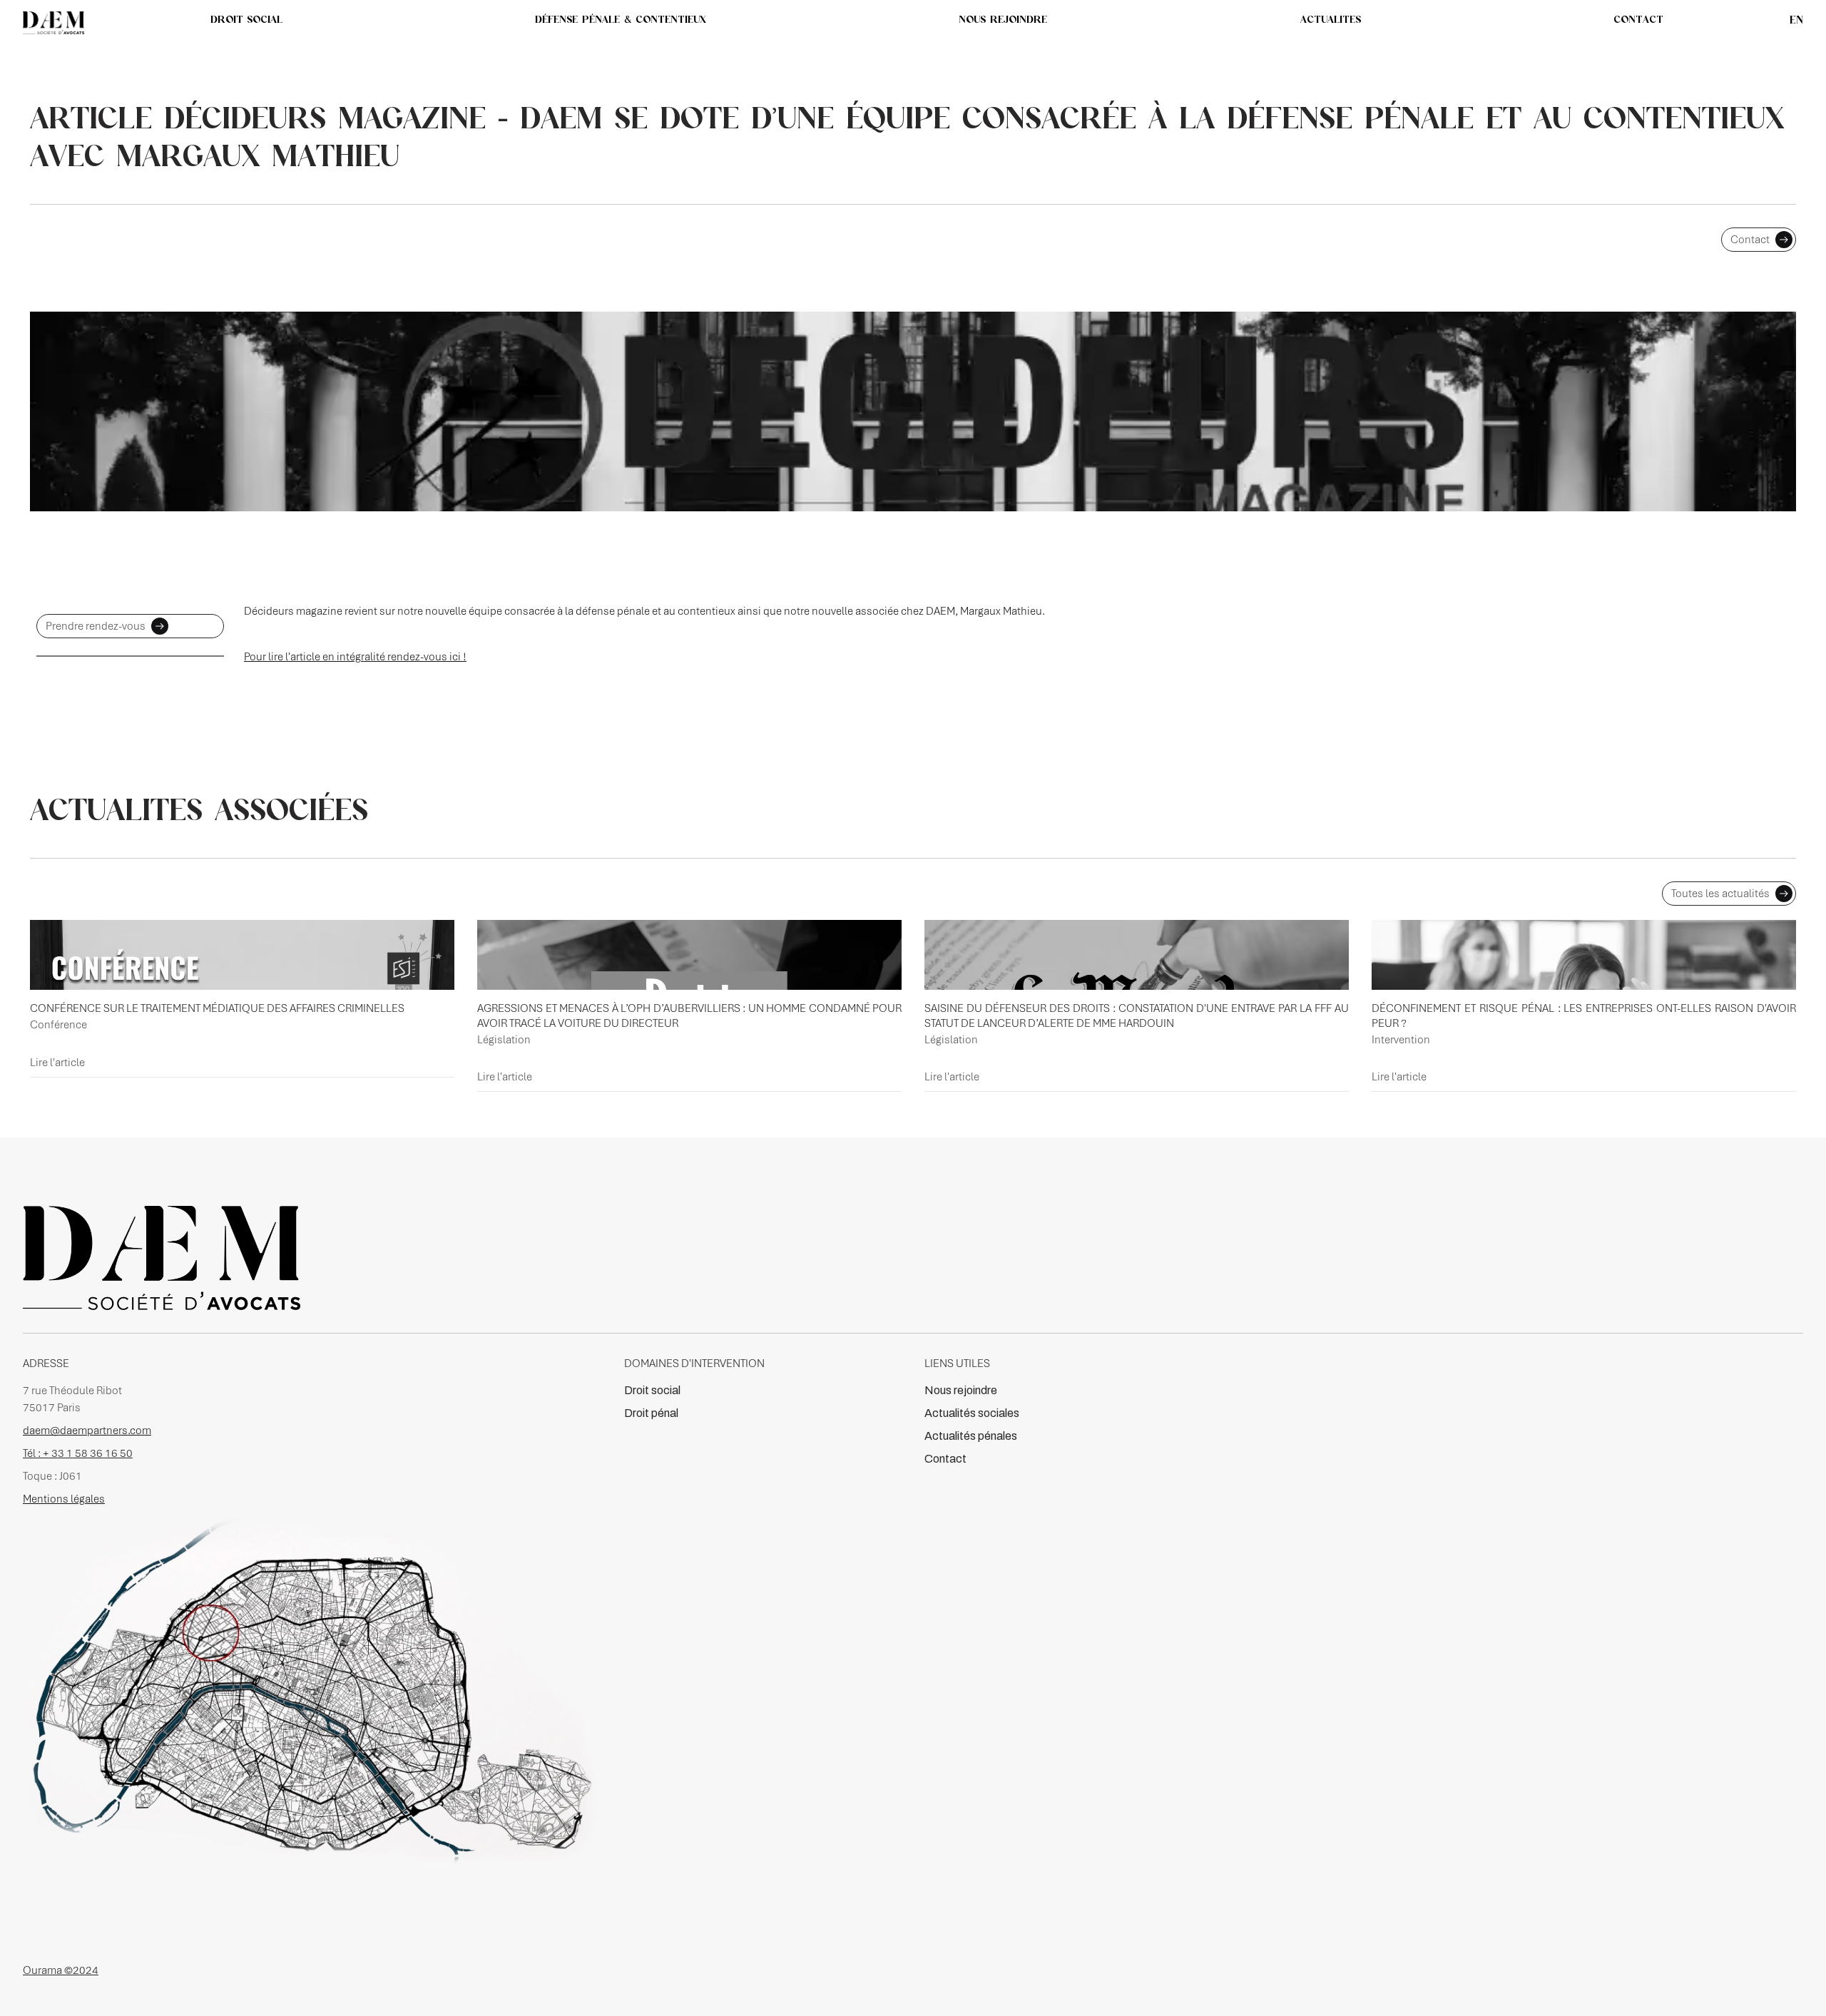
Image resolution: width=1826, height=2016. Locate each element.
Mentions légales (64, 1499)
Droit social (652, 1390)
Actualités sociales (972, 1413)
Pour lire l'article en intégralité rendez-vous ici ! (355, 657)
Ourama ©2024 (61, 1970)
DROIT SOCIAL (246, 19)
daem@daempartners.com (87, 1431)
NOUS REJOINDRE (1003, 19)
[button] (1331, 19)
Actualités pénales (971, 1436)
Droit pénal (651, 1413)
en (1796, 20)
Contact (945, 1459)
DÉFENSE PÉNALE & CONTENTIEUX (621, 19)
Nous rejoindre (961, 1390)
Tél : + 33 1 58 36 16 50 (78, 1453)
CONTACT (1638, 19)
